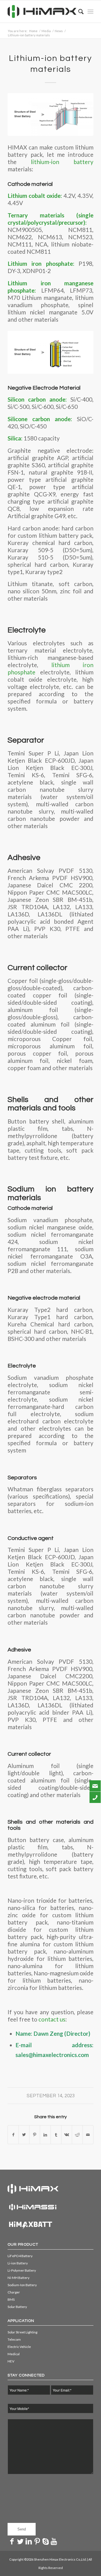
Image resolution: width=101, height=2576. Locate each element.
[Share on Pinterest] (35, 2135)
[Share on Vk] (67, 2135)
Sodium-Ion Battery (22, 2285)
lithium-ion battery (55, 162)
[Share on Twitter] (24, 2135)
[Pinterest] (37, 2541)
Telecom (14, 2339)
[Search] (78, 11)
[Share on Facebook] (13, 2135)
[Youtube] (54, 2541)
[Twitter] (20, 2541)
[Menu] (90, 11)
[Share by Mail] (88, 2135)
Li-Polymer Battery (22, 2270)
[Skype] (45, 2541)
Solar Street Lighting (22, 2332)
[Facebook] (12, 2541)
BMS (11, 2299)
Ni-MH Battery (19, 2278)
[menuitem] (78, 11)
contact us (52, 2019)
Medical (14, 2354)
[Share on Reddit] (77, 2135)
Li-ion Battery (18, 2263)
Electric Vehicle (19, 2347)
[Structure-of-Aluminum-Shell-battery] (50, 114)
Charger (14, 2292)
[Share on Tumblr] (56, 2135)
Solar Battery (17, 2307)
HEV (11, 2361)
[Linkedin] (29, 2541)
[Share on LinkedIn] (45, 2135)
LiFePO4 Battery (20, 2256)
